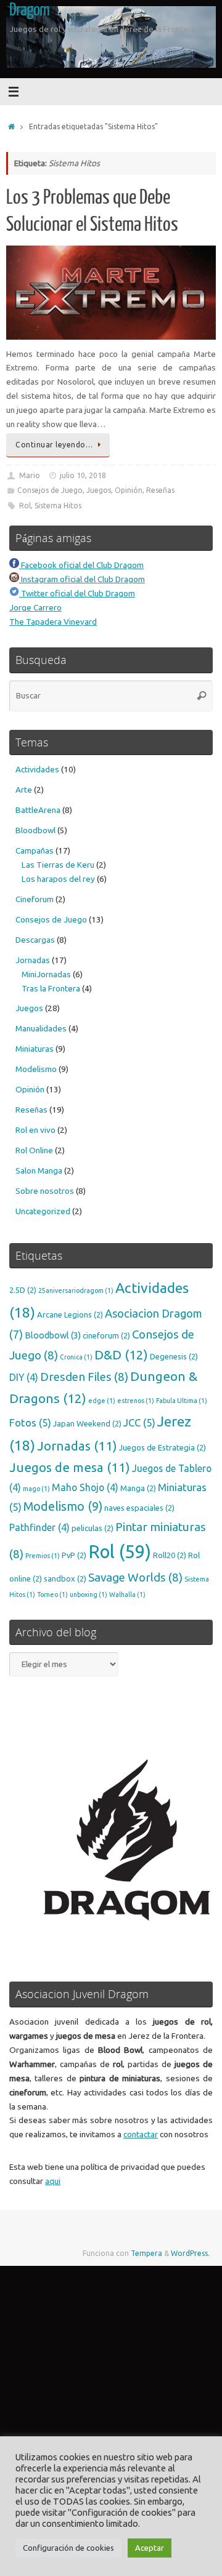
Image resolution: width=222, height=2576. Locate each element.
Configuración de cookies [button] (68, 2548)
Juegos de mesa (70, 1467)
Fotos (30, 1422)
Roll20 (170, 1555)
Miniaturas (35, 1049)
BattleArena (38, 810)
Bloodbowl (35, 830)
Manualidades (41, 1028)
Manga (138, 1488)
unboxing (88, 1594)
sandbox (65, 1578)
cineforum (106, 1335)
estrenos (136, 1401)
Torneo (52, 1594)
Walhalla (127, 1594)
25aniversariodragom (76, 1290)
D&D (121, 1355)
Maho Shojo (85, 1487)
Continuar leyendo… (54, 445)
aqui (53, 2181)
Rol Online (34, 1150)
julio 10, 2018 (83, 475)
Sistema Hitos (58, 506)
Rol (25, 506)
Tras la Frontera (51, 988)
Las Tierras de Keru (58, 865)
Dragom (30, 10)
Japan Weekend (87, 1423)
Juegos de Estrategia (162, 1447)
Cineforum (35, 899)
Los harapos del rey (58, 879)
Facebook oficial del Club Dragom (81, 565)
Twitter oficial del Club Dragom (77, 593)
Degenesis (174, 1356)
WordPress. (190, 2253)
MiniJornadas (46, 974)
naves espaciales (139, 1508)
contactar (141, 2134)
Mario (30, 475)
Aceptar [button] (150, 2548)
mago (36, 1489)
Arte (24, 790)
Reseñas (160, 490)
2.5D (23, 1290)
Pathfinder (39, 1527)
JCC (139, 1422)
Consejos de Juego (50, 490)
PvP (74, 1555)
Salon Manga (39, 1170)
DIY (24, 1377)
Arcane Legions (70, 1314)
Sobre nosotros (45, 1191)
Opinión (129, 490)
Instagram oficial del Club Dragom (82, 579)
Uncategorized (43, 1211)
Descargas (35, 940)
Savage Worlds (135, 1577)
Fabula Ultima (182, 1401)
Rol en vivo (35, 1130)
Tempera (146, 2253)
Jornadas (33, 960)
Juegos (99, 490)
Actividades (37, 769)
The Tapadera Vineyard (53, 622)
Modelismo (36, 1069)
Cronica (76, 1357)
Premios (43, 1556)
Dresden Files (84, 1377)
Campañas (35, 850)
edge (102, 1401)
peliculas (92, 1528)
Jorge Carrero (35, 607)
